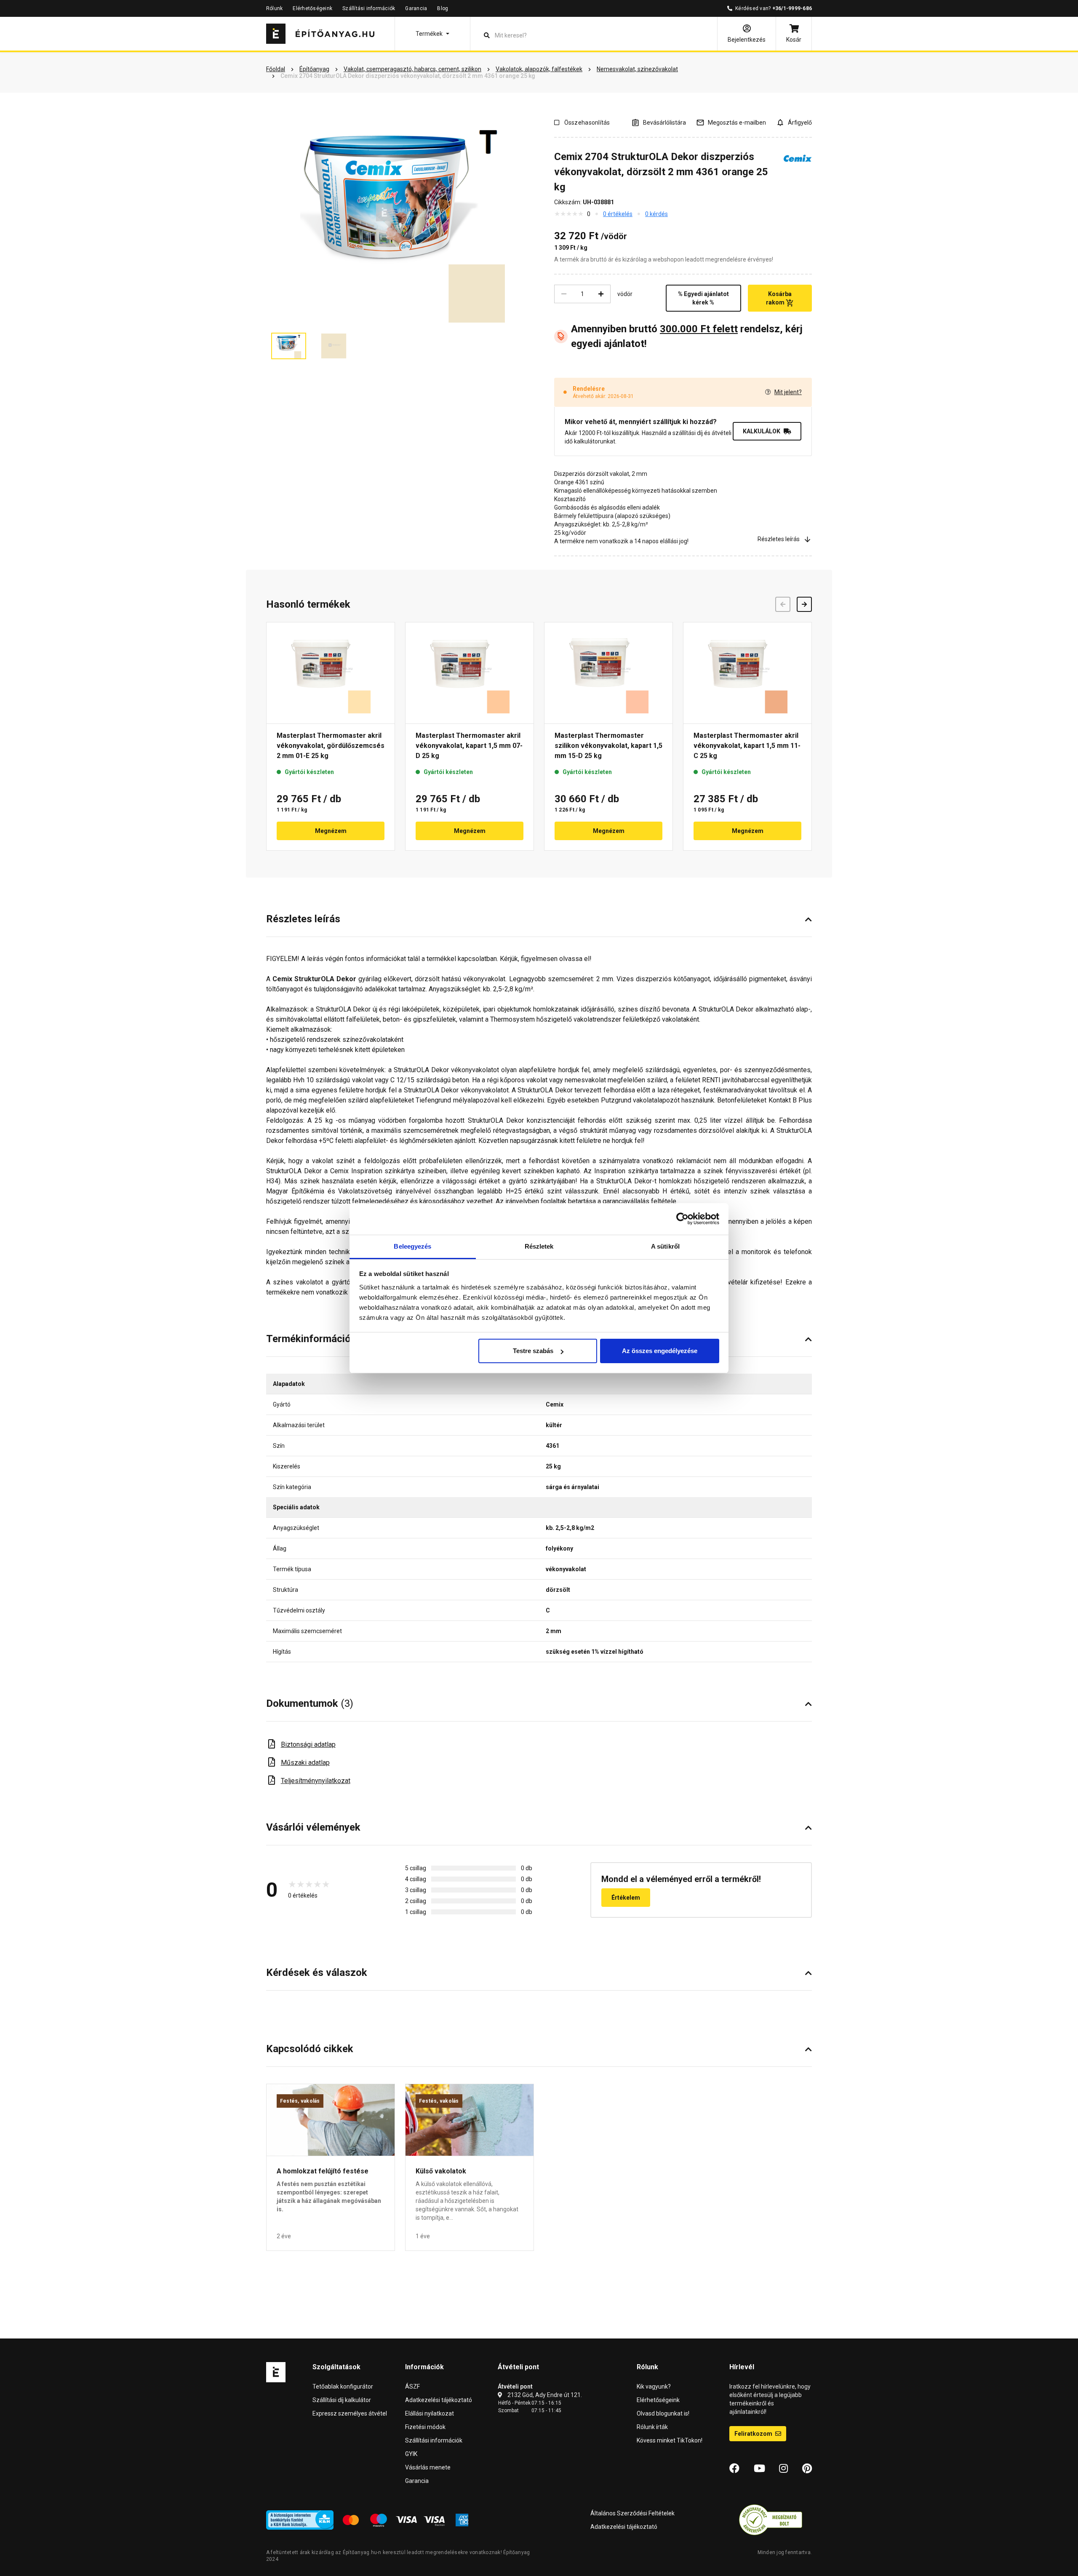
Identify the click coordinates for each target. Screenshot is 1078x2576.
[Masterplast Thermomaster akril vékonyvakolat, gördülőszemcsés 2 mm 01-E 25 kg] (331, 673)
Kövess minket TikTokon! (670, 2440)
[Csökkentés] (564, 294)
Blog (443, 8)
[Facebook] (734, 2469)
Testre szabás (533, 1351)
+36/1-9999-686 (792, 8)
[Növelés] (601, 294)
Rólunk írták (652, 2427)
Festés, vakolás (300, 2101)
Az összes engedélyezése (660, 1351)
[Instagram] (783, 2469)
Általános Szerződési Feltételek (632, 2513)
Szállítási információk (369, 8)
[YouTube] (759, 2469)
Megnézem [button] (331, 831)
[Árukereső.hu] (771, 2520)
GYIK (411, 2454)
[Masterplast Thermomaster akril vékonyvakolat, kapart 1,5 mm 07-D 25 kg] (470, 673)
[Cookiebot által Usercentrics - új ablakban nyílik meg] (682, 1219)
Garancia (416, 8)
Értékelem (626, 1898)
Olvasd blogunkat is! (663, 2413)
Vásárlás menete (428, 2467)
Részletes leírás (779, 539)
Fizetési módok (425, 2427)
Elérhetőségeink (312, 8)
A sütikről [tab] (665, 1246)
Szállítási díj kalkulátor (342, 2400)
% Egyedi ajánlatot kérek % (703, 298)
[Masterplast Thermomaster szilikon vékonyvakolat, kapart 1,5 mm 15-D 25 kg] (608, 673)
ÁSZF (412, 2386)
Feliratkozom (754, 2434)
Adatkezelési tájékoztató (439, 2400)
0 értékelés (618, 214)
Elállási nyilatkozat (430, 2413)
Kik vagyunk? (654, 2386)
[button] (432, 34)
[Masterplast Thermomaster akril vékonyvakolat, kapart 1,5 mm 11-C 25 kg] (747, 673)
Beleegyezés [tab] (412, 1246)
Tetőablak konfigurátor (343, 2386)
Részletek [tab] (539, 1246)
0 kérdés (656, 214)
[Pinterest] (807, 2469)
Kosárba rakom (779, 298)
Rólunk (274, 8)
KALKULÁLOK (762, 431)
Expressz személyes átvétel (350, 2413)
